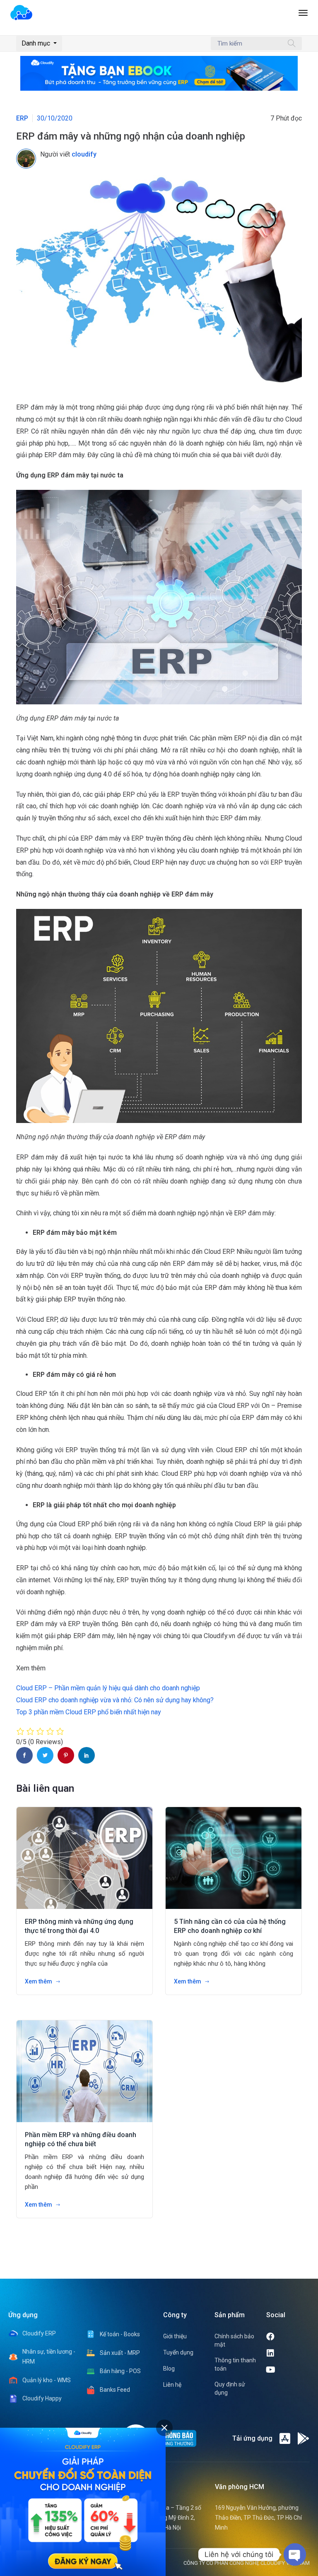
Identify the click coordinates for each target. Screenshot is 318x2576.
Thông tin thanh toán (235, 2364)
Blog (169, 2369)
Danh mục (37, 43)
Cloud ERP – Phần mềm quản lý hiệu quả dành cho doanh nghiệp (108, 1688)
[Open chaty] (295, 2554)
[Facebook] (287, 2337)
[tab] (164, 2428)
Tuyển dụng (178, 2352)
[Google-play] (304, 2439)
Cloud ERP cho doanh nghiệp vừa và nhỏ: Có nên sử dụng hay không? (115, 1700)
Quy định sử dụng (230, 2388)
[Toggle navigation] (303, 17)
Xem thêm (39, 1981)
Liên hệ (172, 2385)
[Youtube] (288, 2370)
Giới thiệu (175, 2336)
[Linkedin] (287, 2353)
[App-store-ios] (285, 2439)
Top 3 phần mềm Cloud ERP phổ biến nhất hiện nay (89, 1712)
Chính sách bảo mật (234, 2340)
